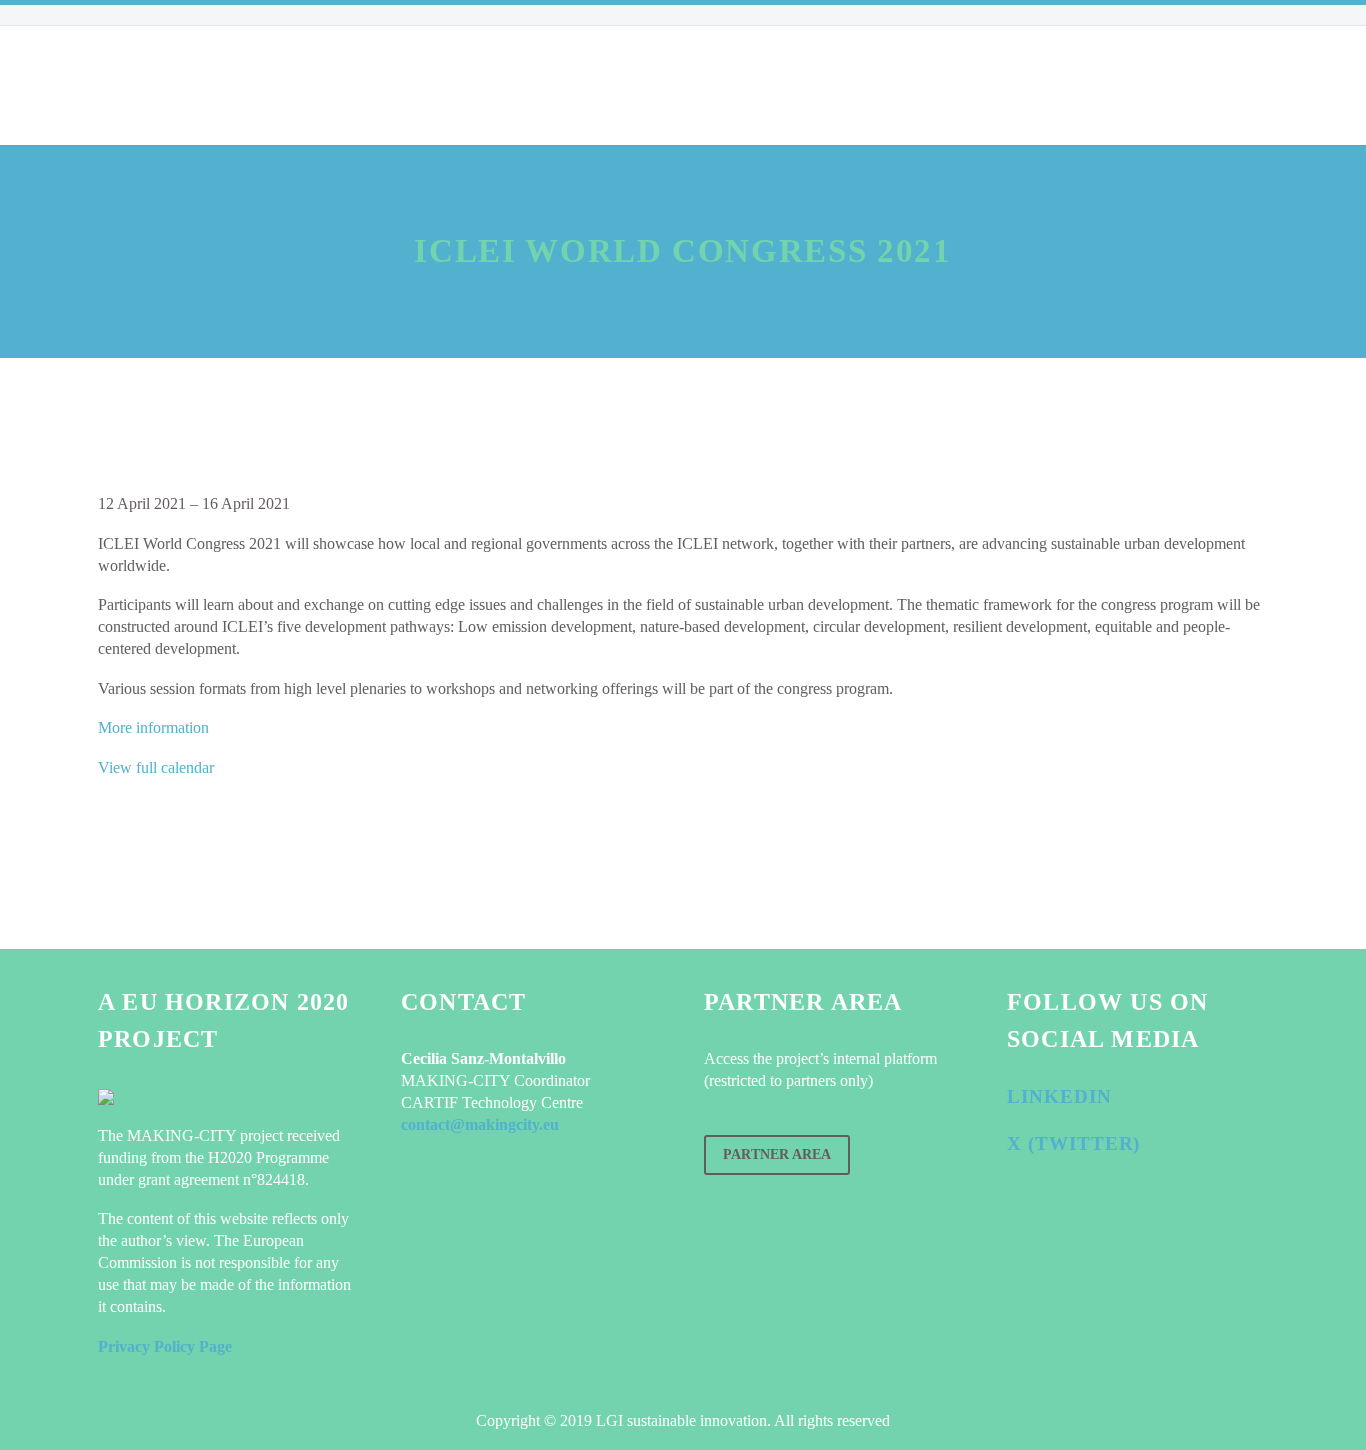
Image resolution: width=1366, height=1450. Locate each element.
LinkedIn (1059, 1096)
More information (153, 727)
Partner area (777, 1154)
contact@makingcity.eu (480, 1124)
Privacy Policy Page (165, 1346)
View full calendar (156, 767)
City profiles (429, 85)
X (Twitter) (1073, 1143)
